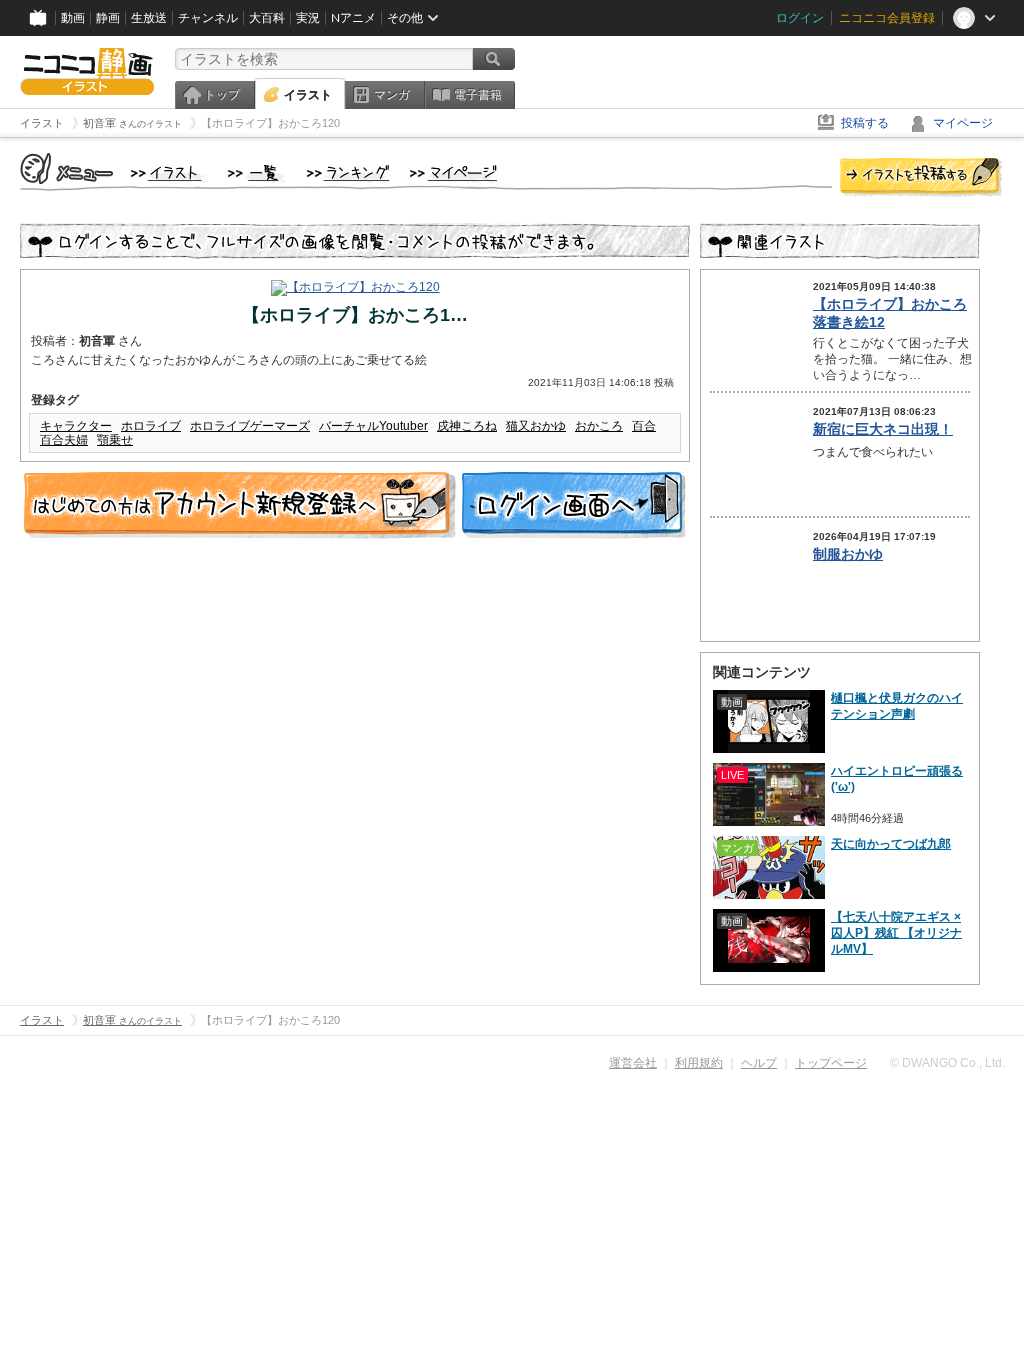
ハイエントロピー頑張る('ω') (897, 779)
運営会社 (633, 1063)
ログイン (800, 18)
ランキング (348, 174)
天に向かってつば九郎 (891, 844)
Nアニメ (353, 18)
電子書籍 (478, 95)
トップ (222, 95)
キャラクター (76, 426)
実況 (308, 18)
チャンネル (208, 18)
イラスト (308, 95)
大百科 (267, 18)
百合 (644, 426)
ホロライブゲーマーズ (250, 426)
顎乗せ (115, 440)
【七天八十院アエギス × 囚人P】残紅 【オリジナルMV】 (896, 933)
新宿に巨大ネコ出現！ (883, 429)
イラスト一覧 (257, 174)
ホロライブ (151, 426)
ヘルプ (759, 1063)
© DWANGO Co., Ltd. (947, 1063)
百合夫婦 (64, 440)
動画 (73, 18)
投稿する (865, 123)
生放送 (149, 18)
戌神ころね (467, 426)
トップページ (831, 1063)
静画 (108, 18)
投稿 (921, 178)
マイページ (963, 123)
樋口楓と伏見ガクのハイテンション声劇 (897, 706)
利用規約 (699, 1063)
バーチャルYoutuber (373, 426)
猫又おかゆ (536, 426)
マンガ (392, 95)
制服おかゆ (848, 554)
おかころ (599, 426)
